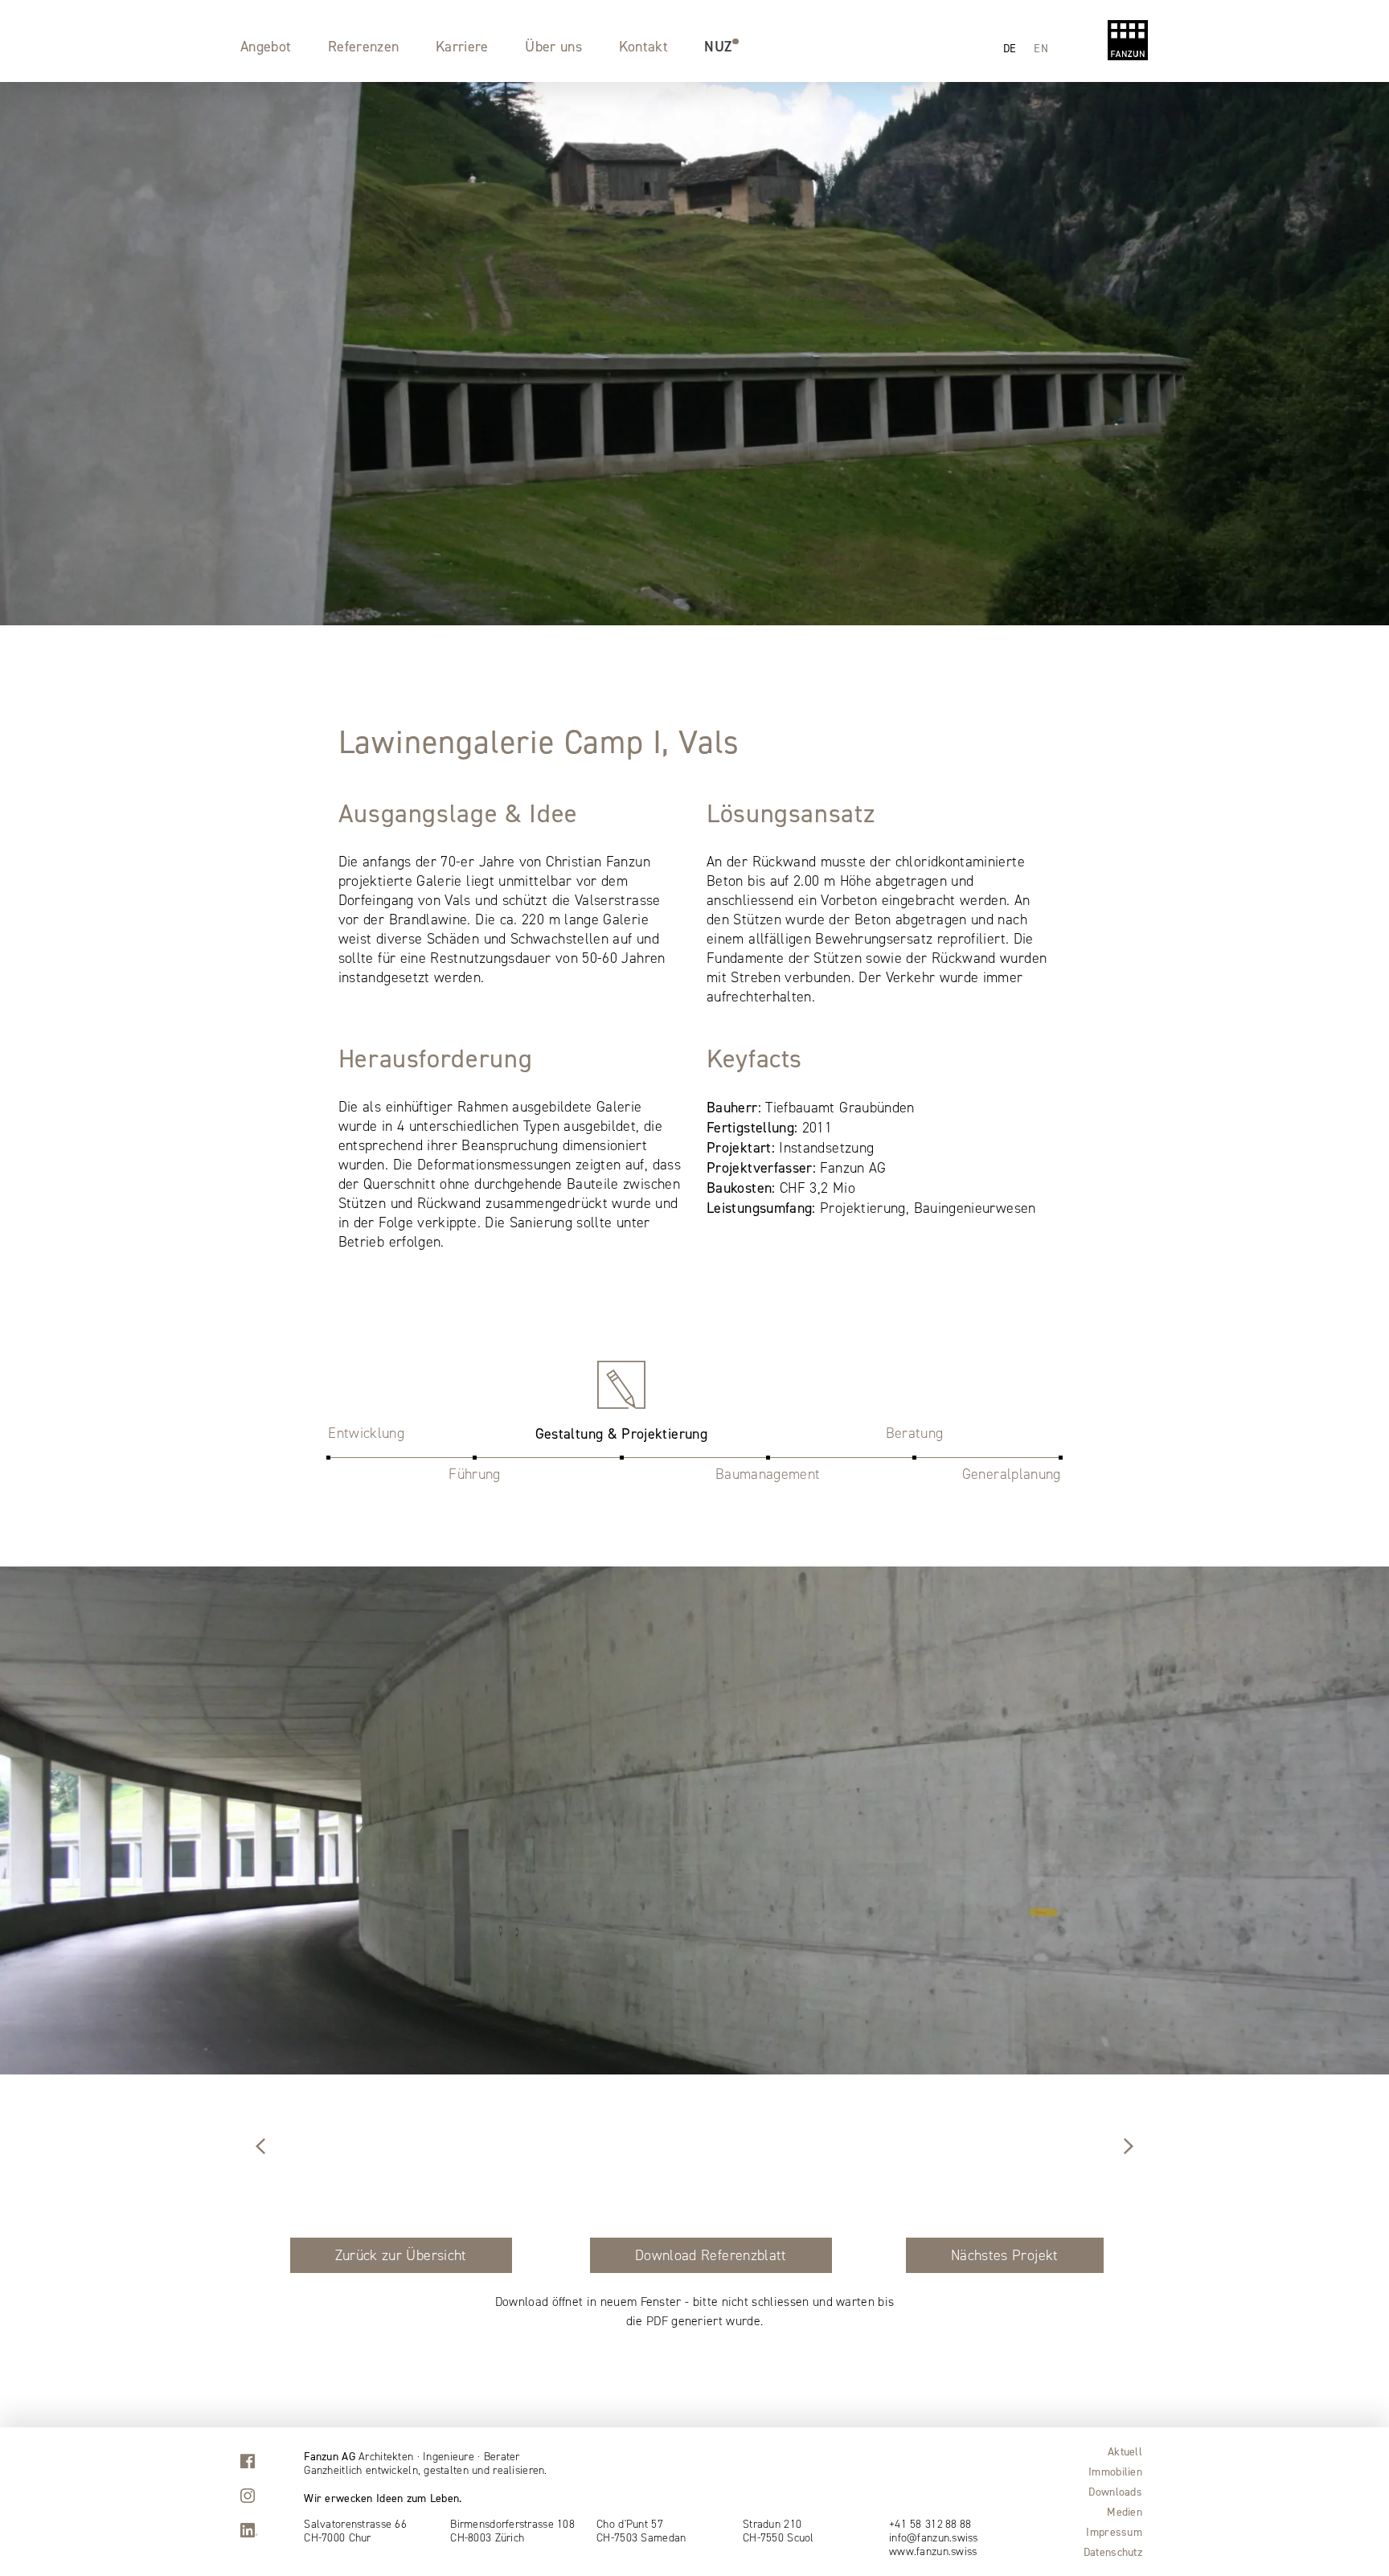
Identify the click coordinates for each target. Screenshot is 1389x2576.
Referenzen (364, 46)
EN (1041, 48)
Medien (1125, 2512)
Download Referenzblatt (711, 2255)
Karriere (462, 46)
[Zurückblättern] (1129, 2148)
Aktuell (1125, 2451)
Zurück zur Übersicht (401, 2255)
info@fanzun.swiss (934, 2538)
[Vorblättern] (260, 2148)
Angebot (266, 46)
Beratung (915, 1433)
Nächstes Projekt (1005, 2255)
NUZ (718, 46)
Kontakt (644, 46)
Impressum (1114, 2532)
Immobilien (1115, 2472)
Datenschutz (1113, 2552)
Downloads (1115, 2492)
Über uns (553, 46)
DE (1010, 48)
